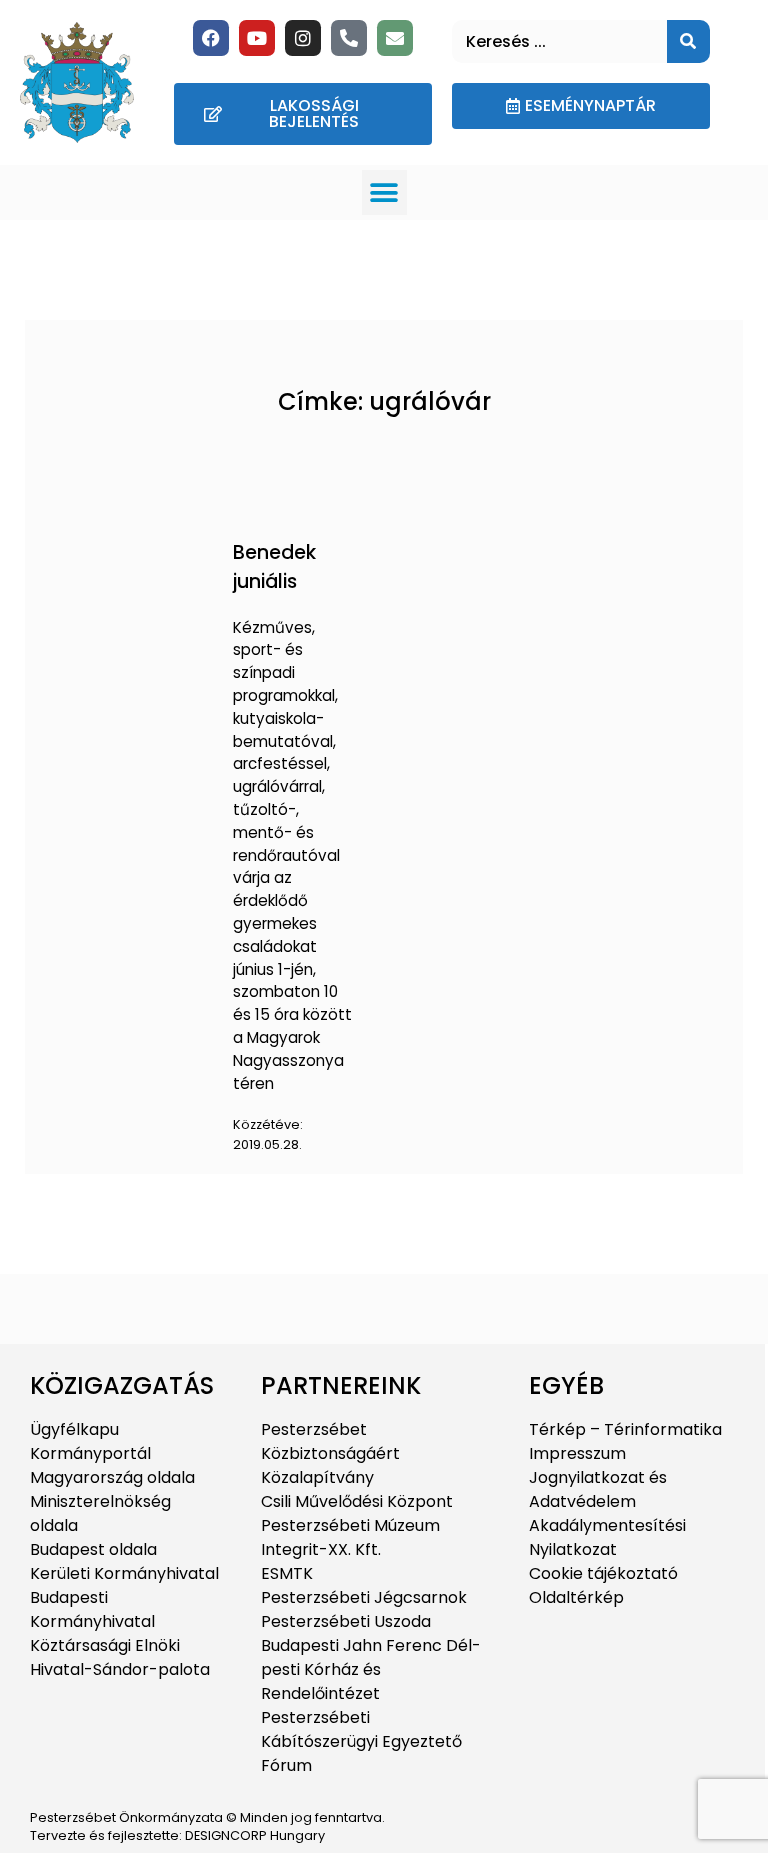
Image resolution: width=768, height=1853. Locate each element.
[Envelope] (395, 38)
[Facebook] (211, 38)
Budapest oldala (93, 1549)
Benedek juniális (274, 567)
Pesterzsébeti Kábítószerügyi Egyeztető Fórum (361, 1741)
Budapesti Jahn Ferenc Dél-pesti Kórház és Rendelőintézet (371, 1669)
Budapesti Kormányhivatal (92, 1609)
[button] (384, 192)
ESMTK (287, 1573)
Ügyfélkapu (74, 1429)
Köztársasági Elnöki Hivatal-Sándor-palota (120, 1657)
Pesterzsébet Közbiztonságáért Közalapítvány (330, 1453)
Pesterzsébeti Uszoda (346, 1621)
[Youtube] (257, 38)
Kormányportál (90, 1453)
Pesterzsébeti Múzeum (350, 1525)
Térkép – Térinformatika (625, 1429)
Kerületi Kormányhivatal (124, 1573)
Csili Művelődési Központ (357, 1501)
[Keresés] (688, 41)
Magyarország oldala (112, 1477)
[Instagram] (303, 38)
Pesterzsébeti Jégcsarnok (364, 1597)
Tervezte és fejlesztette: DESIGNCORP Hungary (177, 1835)
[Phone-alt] (349, 38)
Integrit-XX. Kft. (321, 1549)
